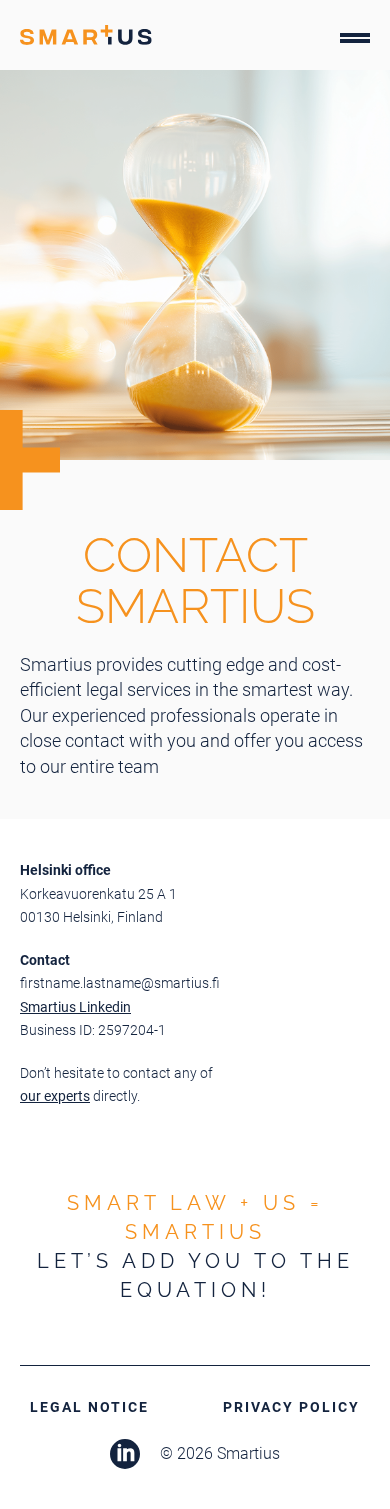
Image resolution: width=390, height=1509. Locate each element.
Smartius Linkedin (75, 1007)
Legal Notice (89, 1407)
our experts (55, 1096)
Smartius (86, 35)
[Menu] (355, 42)
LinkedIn (125, 1454)
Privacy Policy (291, 1407)
